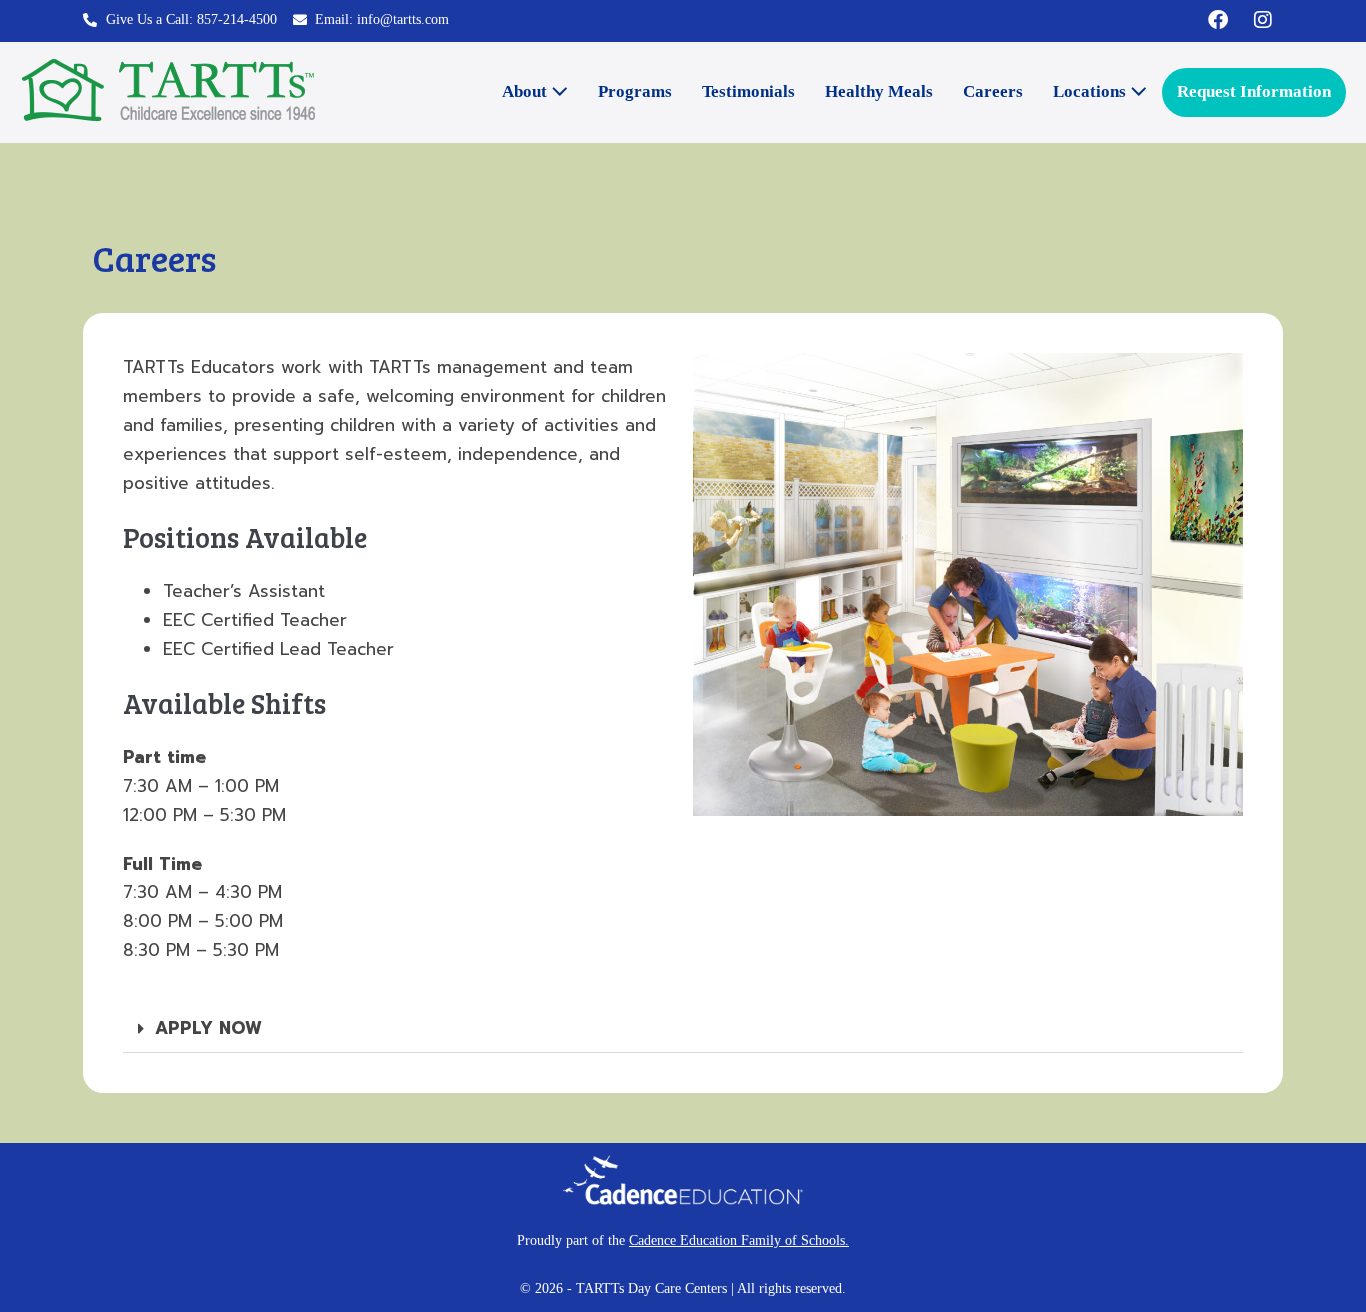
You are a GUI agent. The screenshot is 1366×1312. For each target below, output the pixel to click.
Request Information (1254, 91)
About (526, 91)
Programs (635, 91)
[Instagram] (1263, 20)
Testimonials (748, 91)
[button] (683, 1029)
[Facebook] (1218, 20)
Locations (1091, 91)
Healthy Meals (879, 91)
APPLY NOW (208, 1028)
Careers (993, 91)
